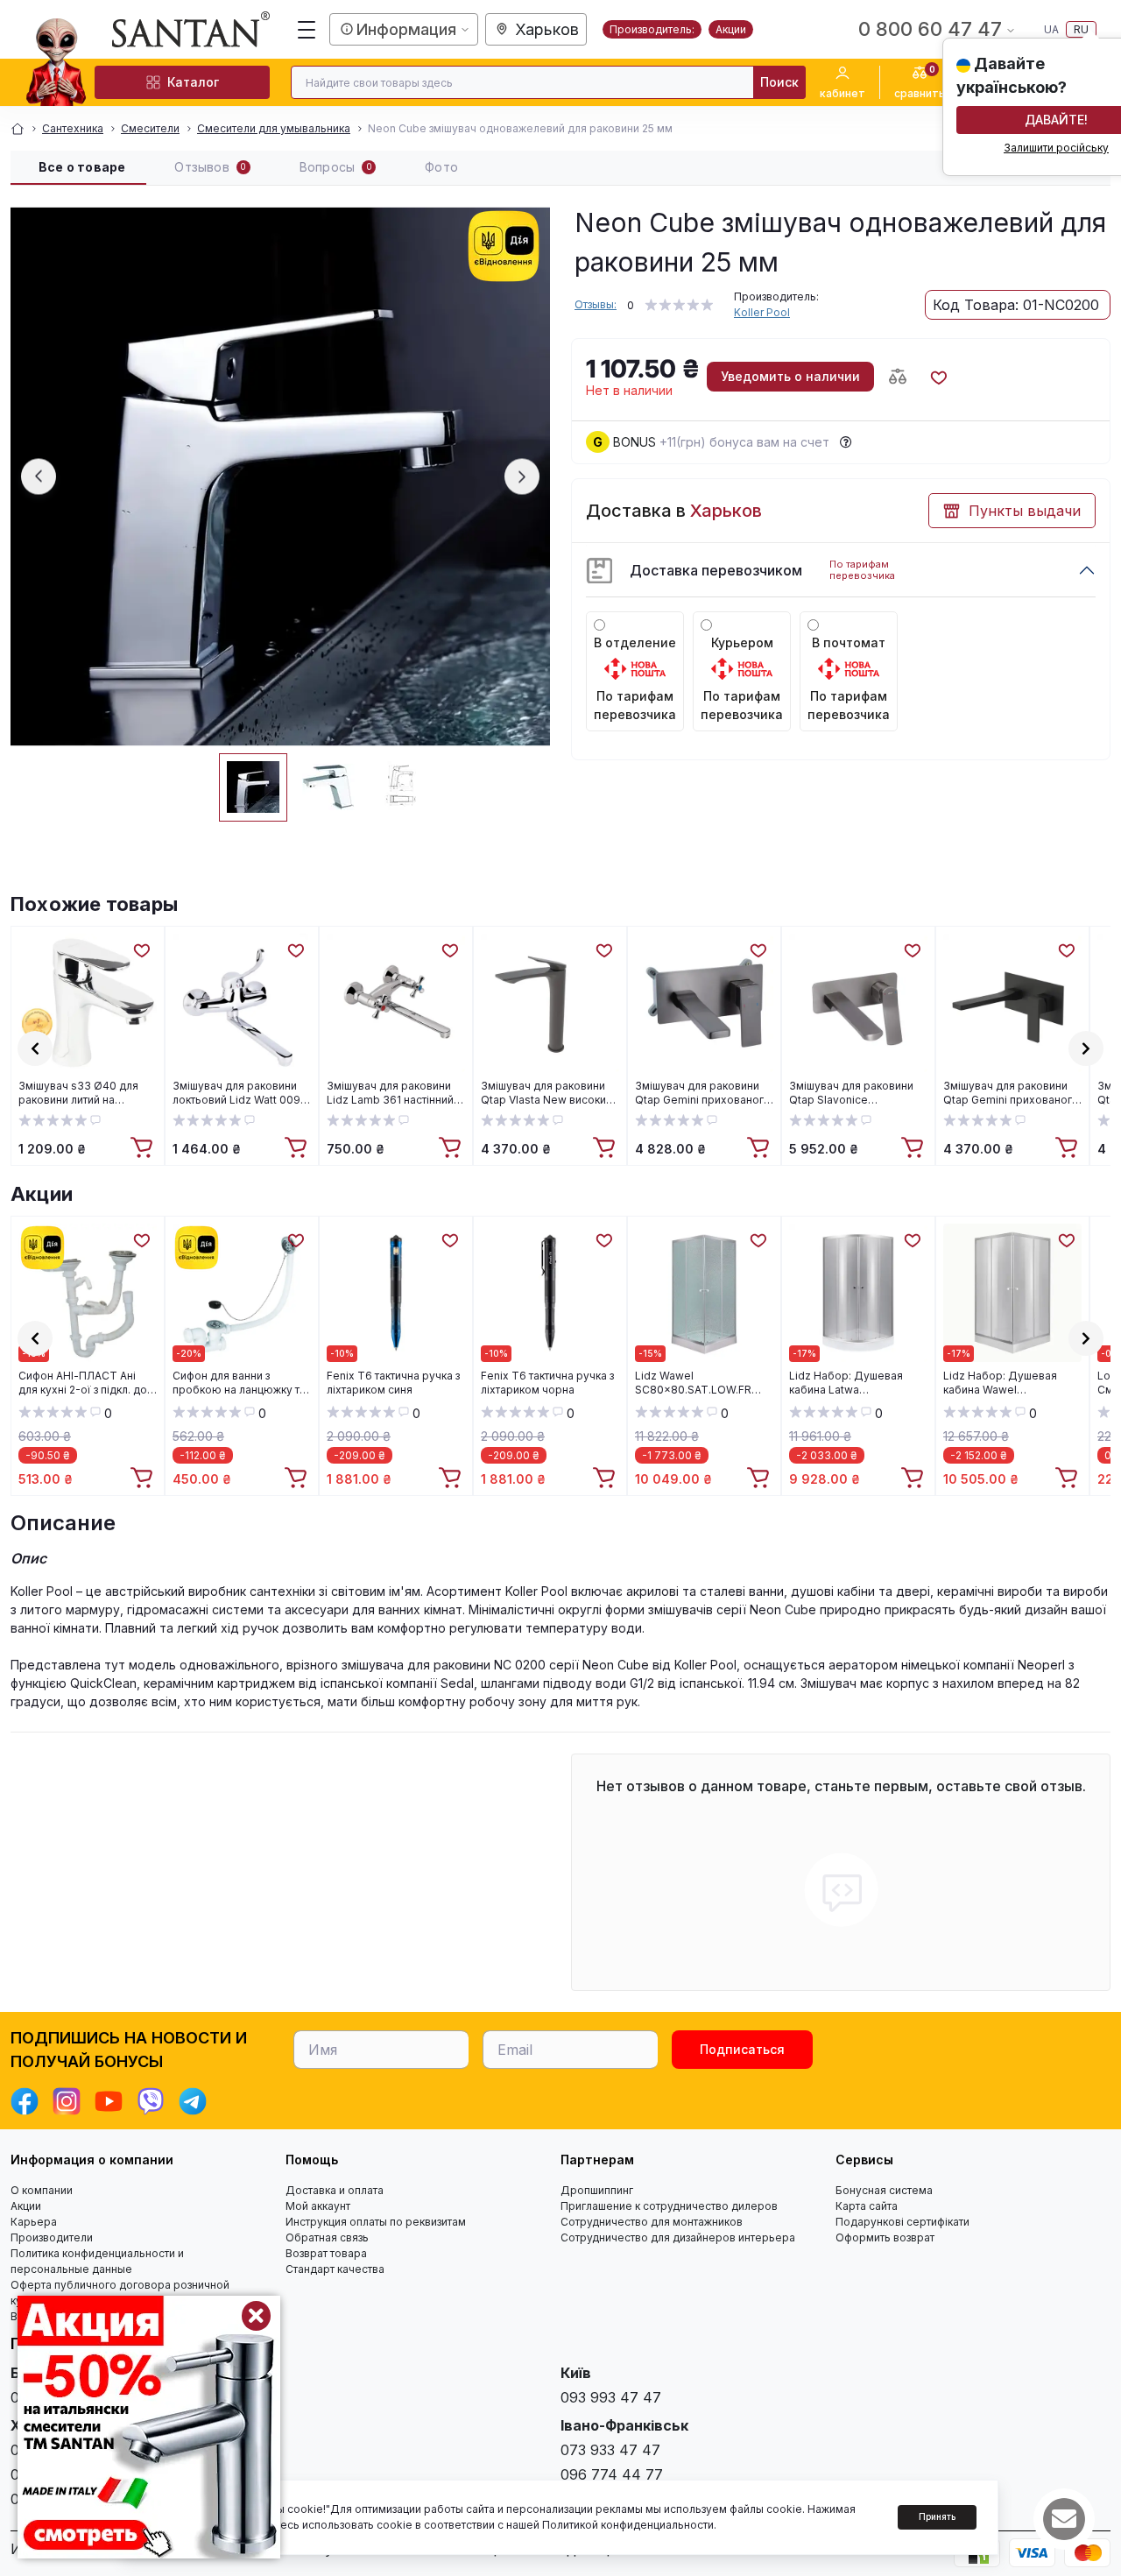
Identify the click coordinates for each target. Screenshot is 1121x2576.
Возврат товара (326, 2253)
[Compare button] (898, 377)
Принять (937, 2516)
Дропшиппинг (597, 2190)
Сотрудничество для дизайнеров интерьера (678, 2237)
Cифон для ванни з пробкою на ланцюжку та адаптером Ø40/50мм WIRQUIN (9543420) (239, 1383)
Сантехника (73, 128)
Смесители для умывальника (274, 128)
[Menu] (307, 30)
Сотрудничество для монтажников (652, 2222)
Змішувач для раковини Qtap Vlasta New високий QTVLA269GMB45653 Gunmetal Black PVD (546, 1093)
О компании (42, 2190)
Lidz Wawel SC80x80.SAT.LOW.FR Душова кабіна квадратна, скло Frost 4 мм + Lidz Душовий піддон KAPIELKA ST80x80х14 (704, 1383)
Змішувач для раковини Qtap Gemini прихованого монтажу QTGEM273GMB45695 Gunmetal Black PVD (703, 1093)
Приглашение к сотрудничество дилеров (669, 2206)
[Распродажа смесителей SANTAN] (149, 2427)
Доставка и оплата (335, 2190)
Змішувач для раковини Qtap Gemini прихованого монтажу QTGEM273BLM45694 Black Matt (1011, 1093)
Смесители (150, 128)
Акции (731, 29)
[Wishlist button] (938, 377)
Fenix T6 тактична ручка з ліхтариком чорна (547, 1383)
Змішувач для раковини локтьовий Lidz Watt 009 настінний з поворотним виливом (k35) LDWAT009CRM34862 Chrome (236, 1093)
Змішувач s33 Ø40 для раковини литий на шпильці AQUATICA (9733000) (78, 1093)
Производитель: (652, 29)
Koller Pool (762, 312)
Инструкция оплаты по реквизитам (376, 2222)
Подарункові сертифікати (902, 2222)
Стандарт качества (335, 2269)
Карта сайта (867, 2206)
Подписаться (742, 2049)
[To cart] (144, 1148)
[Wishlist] (141, 949)
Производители (52, 2237)
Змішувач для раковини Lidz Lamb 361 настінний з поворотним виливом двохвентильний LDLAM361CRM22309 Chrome (394, 1093)
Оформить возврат (885, 2237)
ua (1051, 29)
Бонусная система (884, 2190)
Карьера (34, 2222)
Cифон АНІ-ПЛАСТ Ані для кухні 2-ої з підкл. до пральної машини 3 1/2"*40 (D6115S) (83, 1383)
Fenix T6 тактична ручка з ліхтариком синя (393, 1383)
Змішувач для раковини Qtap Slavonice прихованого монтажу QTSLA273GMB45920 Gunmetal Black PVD (851, 1093)
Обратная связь (327, 2237)
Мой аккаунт (318, 2206)
